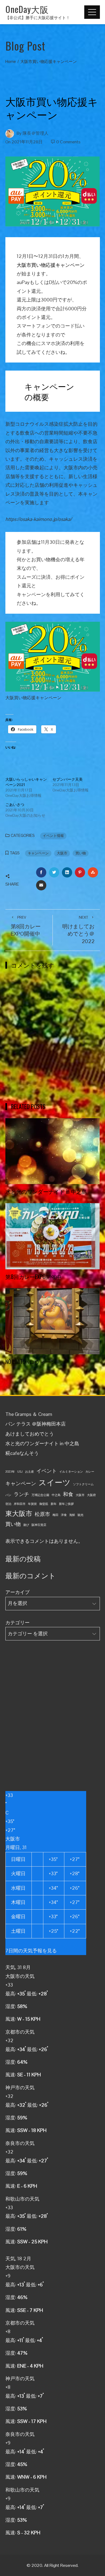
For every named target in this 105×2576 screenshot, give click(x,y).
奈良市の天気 (20, 2143)
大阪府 (91, 1495)
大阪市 (62, 853)
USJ (20, 1472)
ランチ (21, 1494)
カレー (90, 1472)
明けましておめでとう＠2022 (78, 930)
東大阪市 (19, 1514)
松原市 (42, 1514)
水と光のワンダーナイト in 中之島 (46, 1191)
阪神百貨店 (39, 1525)
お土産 (29, 1472)
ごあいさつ (15, 805)
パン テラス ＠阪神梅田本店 (36, 1424)
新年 (54, 1504)
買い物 (81, 853)
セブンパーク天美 (68, 779)
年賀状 (32, 1504)
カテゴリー (17, 1623)
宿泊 (8, 1504)
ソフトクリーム (83, 1484)
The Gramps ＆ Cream (29, 1414)
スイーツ (55, 1483)
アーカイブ (17, 1592)
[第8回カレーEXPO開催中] (53, 1236)
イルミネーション (71, 1472)
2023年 (10, 1472)
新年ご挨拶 (66, 1504)
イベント (47, 1471)
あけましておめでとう (30, 1434)
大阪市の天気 (20, 1976)
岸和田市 (20, 1504)
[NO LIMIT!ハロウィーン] (53, 1321)
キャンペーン (38, 853)
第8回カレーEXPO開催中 (26, 926)
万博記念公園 (40, 1495)
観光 (80, 1515)
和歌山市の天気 (22, 2199)
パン (8, 1495)
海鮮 (72, 1515)
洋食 (64, 1515)
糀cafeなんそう (22, 1453)
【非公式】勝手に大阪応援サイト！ (38, 18)
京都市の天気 (20, 2032)
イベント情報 (53, 836)
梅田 (55, 1515)
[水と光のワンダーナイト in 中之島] (53, 1151)
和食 (68, 1494)
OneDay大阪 (27, 9)
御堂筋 (44, 1504)
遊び (26, 1525)
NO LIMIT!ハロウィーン (31, 1362)
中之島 (56, 1495)
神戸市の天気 (20, 2088)
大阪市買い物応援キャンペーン (51, 265)
